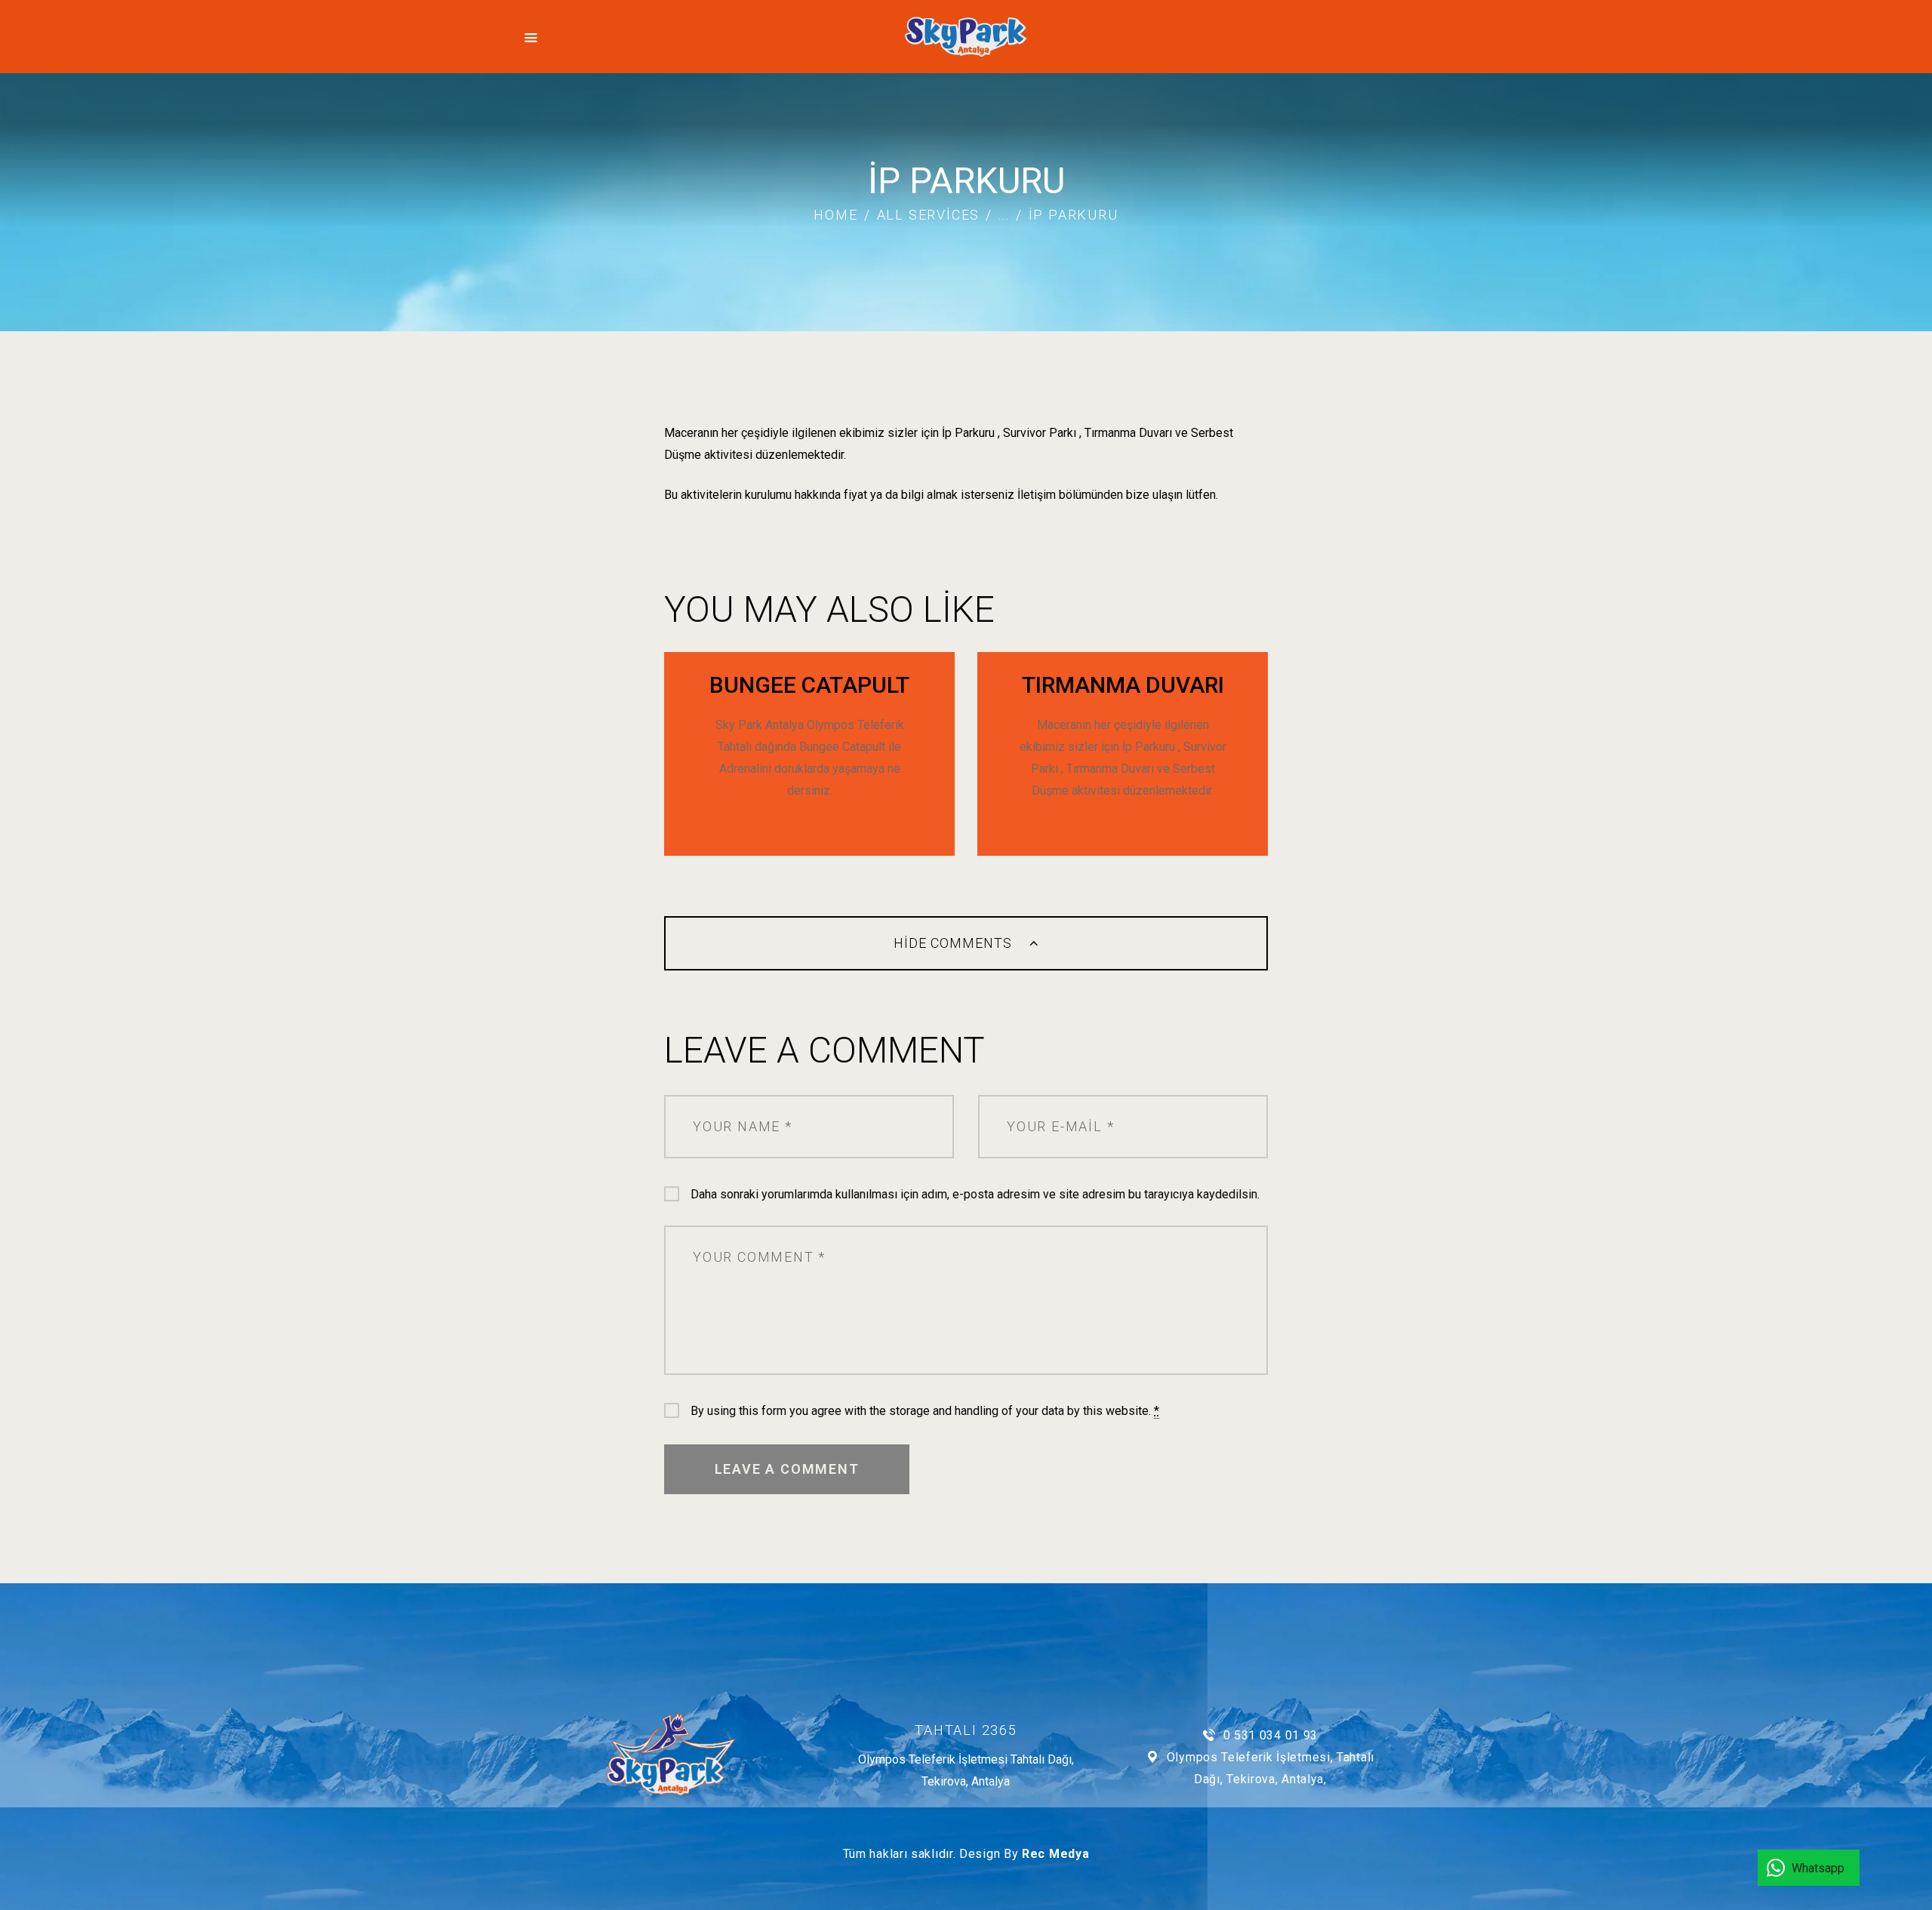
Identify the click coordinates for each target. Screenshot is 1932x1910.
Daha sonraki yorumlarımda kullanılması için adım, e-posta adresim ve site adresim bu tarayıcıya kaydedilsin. (975, 1194)
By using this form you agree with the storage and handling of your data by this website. (925, 1411)
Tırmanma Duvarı (1123, 685)
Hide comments (955, 943)
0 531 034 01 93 (1271, 1735)
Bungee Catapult (809, 685)
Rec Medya (1055, 1854)
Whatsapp (1818, 1868)
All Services (929, 215)
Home (835, 215)
